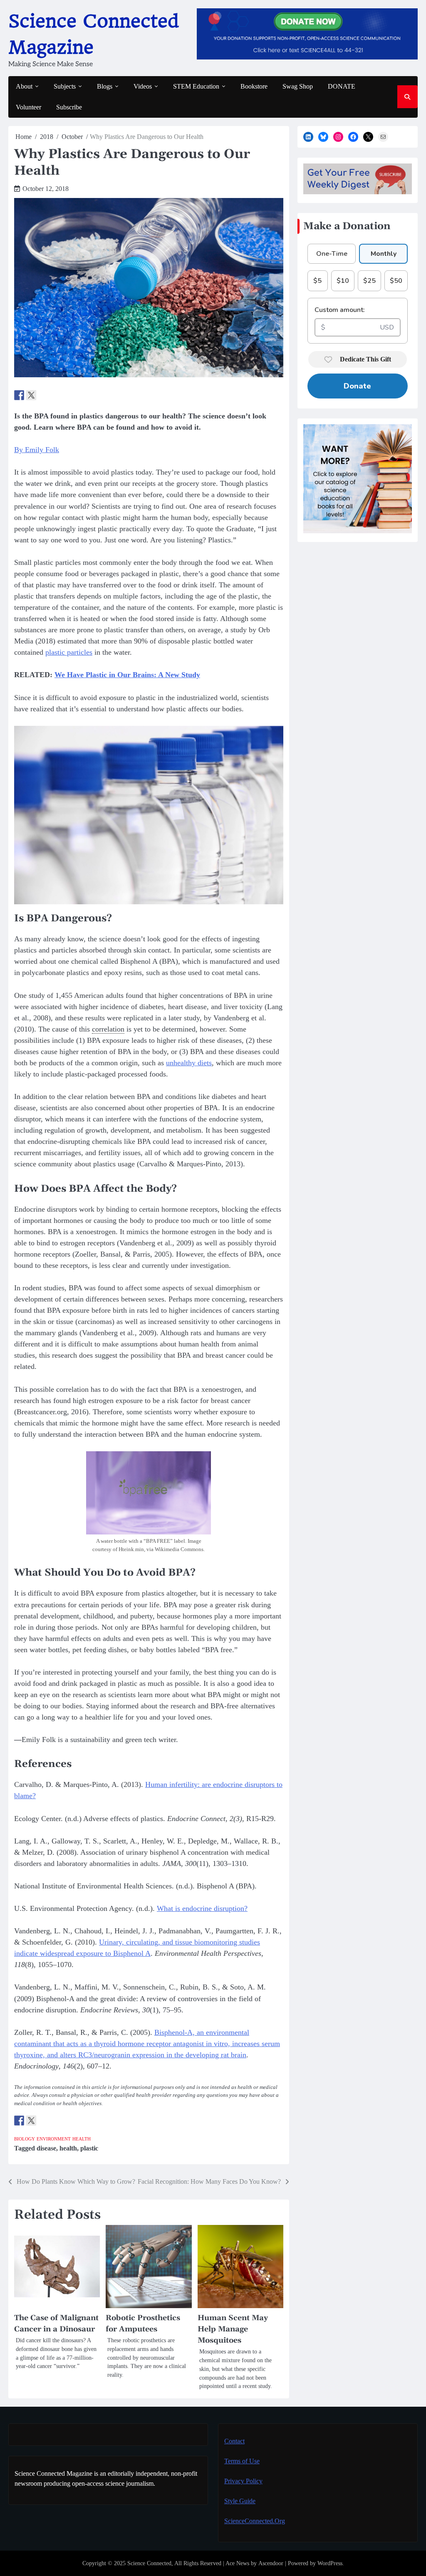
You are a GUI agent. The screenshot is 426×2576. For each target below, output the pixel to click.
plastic (89, 2148)
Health (82, 2139)
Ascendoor (271, 2563)
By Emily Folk (37, 450)
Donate (357, 386)
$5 (317, 281)
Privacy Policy (243, 2481)
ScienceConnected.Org (255, 2521)
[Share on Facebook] (19, 395)
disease (46, 2148)
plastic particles (69, 652)
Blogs (105, 86)
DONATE (342, 86)
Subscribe (69, 107)
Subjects (65, 86)
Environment (54, 2139)
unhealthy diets (189, 1063)
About (24, 86)
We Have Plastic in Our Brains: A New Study (127, 675)
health (68, 2148)
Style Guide (240, 2501)
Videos (143, 86)
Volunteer (28, 107)
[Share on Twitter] (31, 395)
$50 (396, 281)
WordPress (330, 2563)
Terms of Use (242, 2461)
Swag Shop (298, 86)
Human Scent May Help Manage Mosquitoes (233, 2329)
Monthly (384, 254)
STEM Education (196, 86)
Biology (25, 2139)
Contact (234, 2441)
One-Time (332, 254)
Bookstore (254, 86)
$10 (343, 281)
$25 (369, 281)
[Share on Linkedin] (43, 395)
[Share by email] (55, 395)
